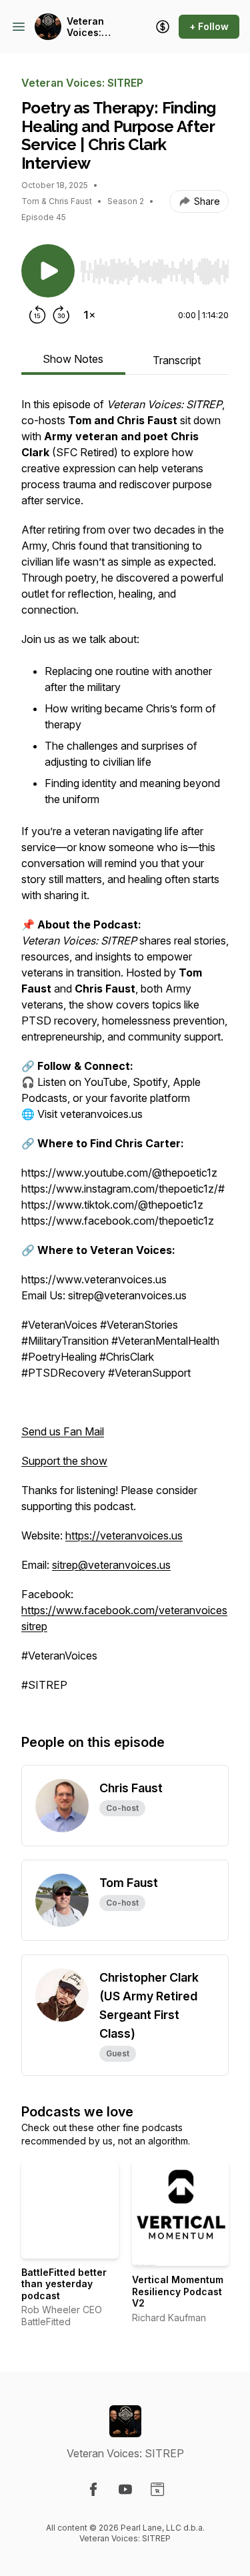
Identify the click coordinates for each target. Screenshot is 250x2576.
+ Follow (209, 26)
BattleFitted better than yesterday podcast (64, 2284)
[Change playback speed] (89, 315)
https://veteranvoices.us (124, 1535)
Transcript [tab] (177, 360)
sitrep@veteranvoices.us (111, 1565)
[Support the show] (163, 27)
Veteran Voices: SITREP (85, 27)
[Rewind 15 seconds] (37, 315)
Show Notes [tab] (73, 359)
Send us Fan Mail (63, 1431)
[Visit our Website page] (157, 2489)
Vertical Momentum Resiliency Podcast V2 (178, 2291)
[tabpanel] (125, 1051)
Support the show (64, 1461)
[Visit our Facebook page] (93, 2489)
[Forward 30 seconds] (61, 315)
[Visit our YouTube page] (125, 2489)
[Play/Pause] (48, 271)
